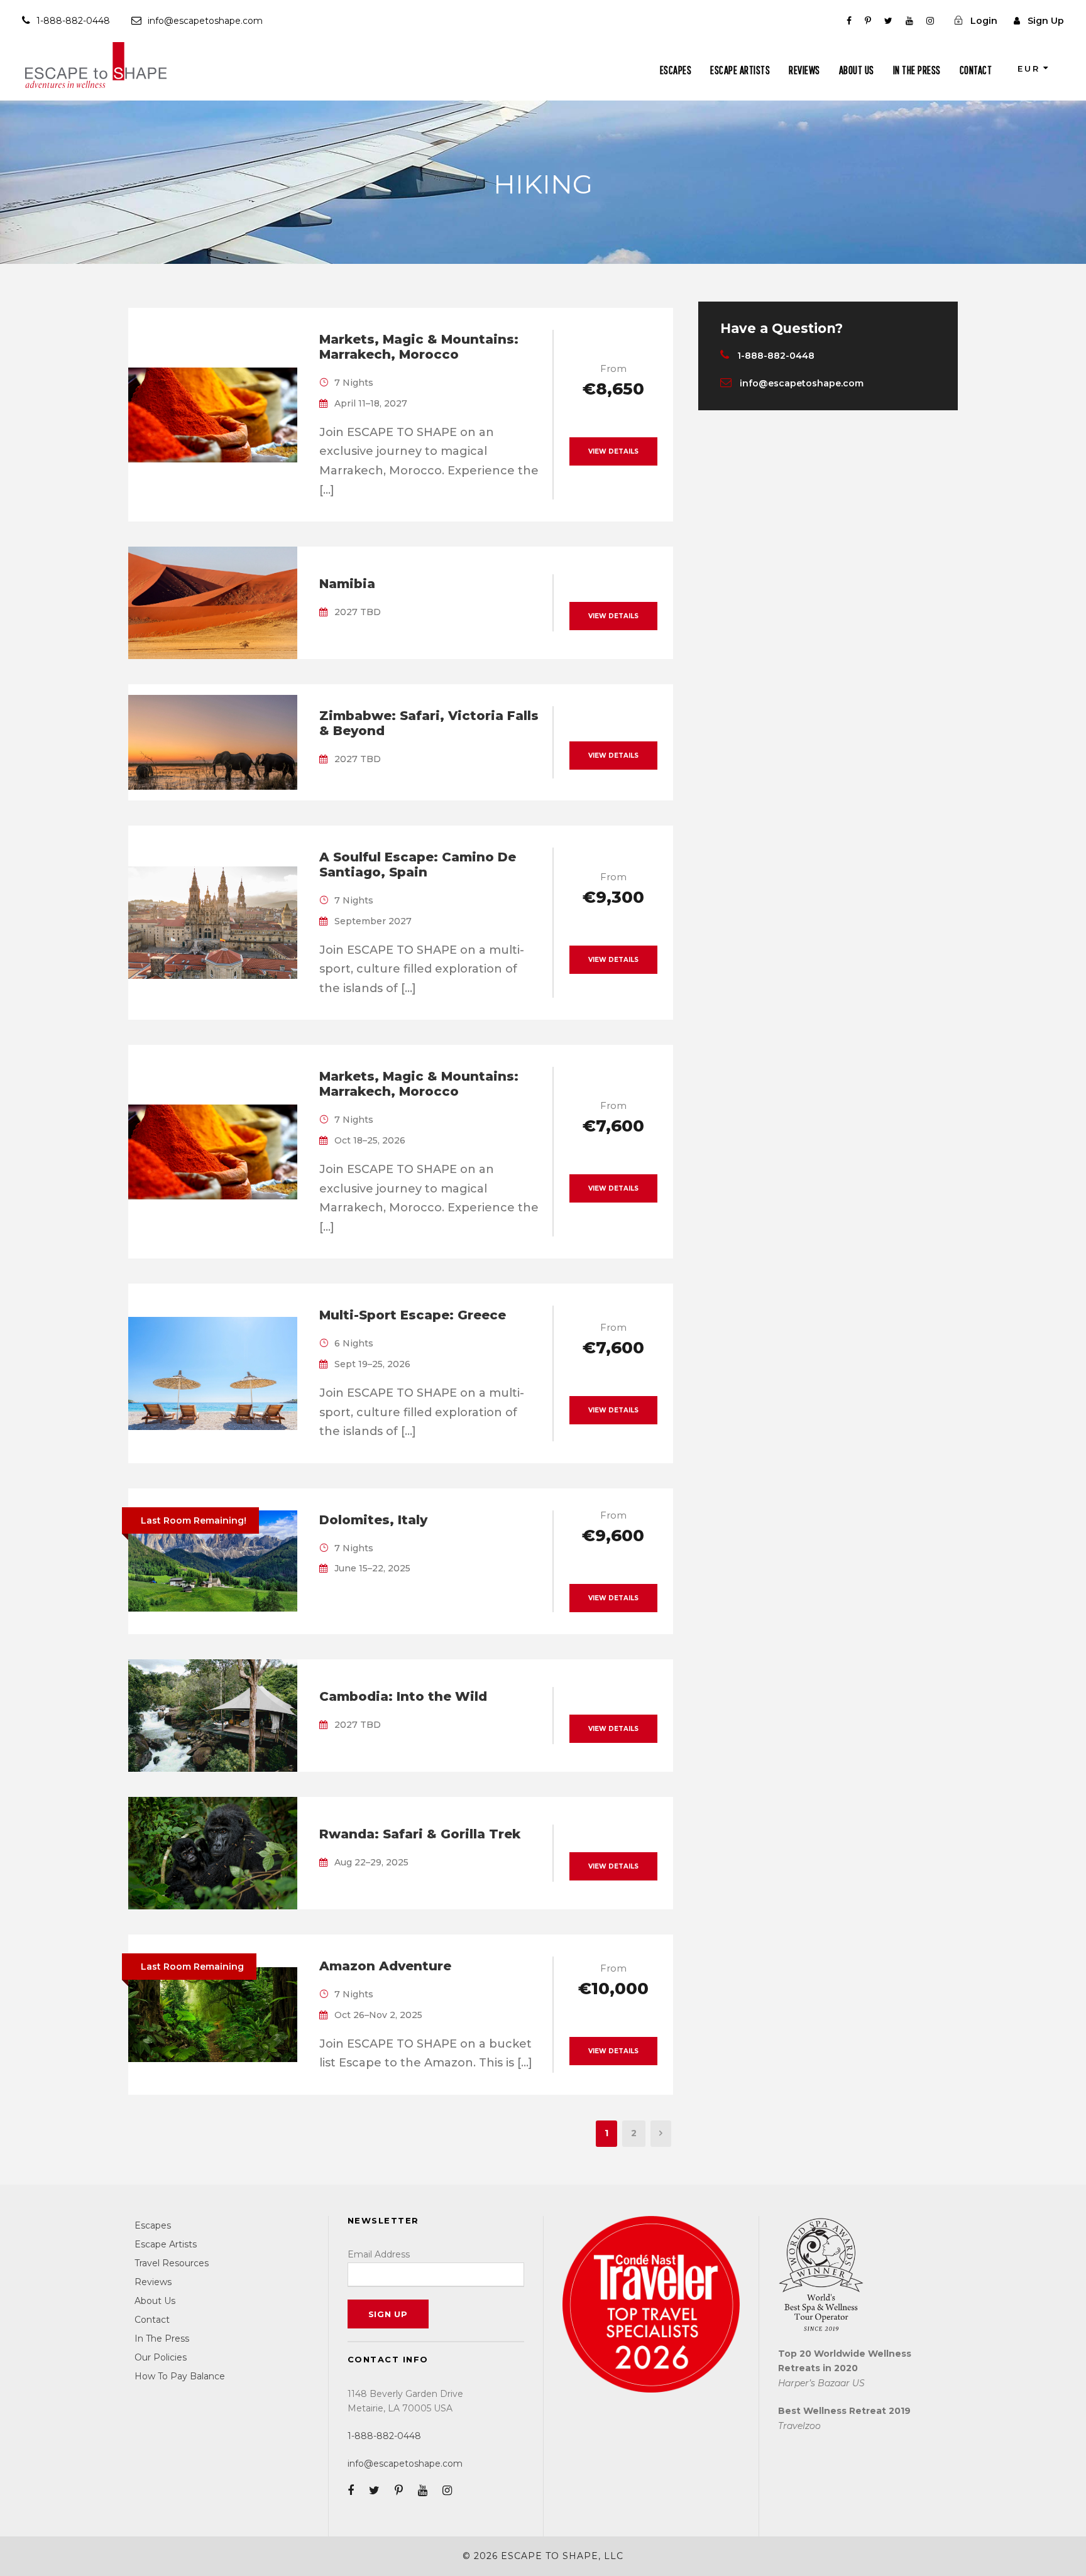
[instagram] (930, 21)
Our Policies (161, 2357)
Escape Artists (740, 70)
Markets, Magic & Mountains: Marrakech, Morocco (419, 347)
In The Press (917, 70)
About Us (857, 70)
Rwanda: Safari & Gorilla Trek (420, 1834)
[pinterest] (868, 21)
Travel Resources (172, 2263)
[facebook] (849, 21)
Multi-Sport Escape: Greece (413, 1315)
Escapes (676, 70)
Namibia (347, 584)
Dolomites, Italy (373, 1520)
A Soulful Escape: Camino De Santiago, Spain (418, 865)
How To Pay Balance (180, 2376)
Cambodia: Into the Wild (403, 1696)
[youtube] (909, 21)
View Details (613, 451)
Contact (976, 70)
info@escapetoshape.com (205, 21)
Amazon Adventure (385, 1966)
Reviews (804, 70)
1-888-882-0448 (73, 21)
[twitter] (888, 21)
